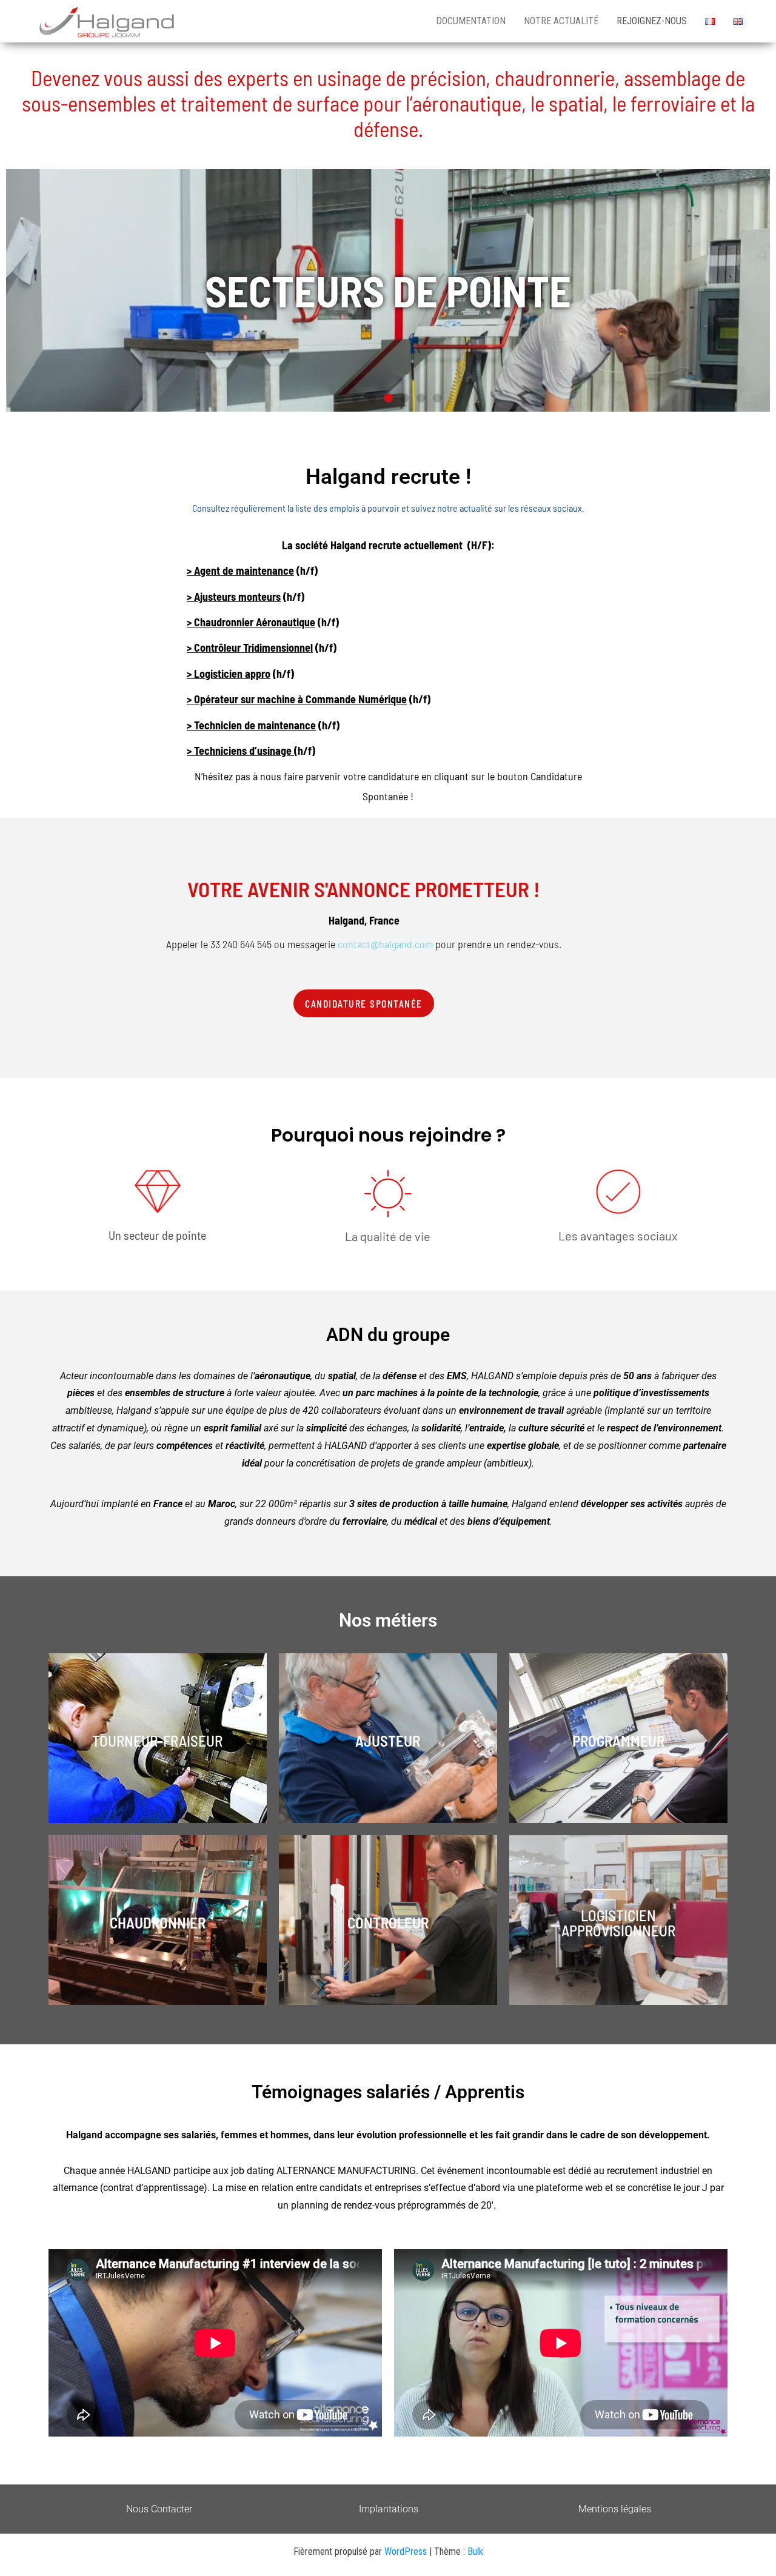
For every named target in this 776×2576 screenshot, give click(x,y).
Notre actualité (561, 21)
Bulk (475, 2551)
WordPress (406, 2551)
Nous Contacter (159, 2509)
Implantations (389, 2509)
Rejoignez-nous (652, 21)
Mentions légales (615, 2509)
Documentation (471, 21)
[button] (339, 398)
